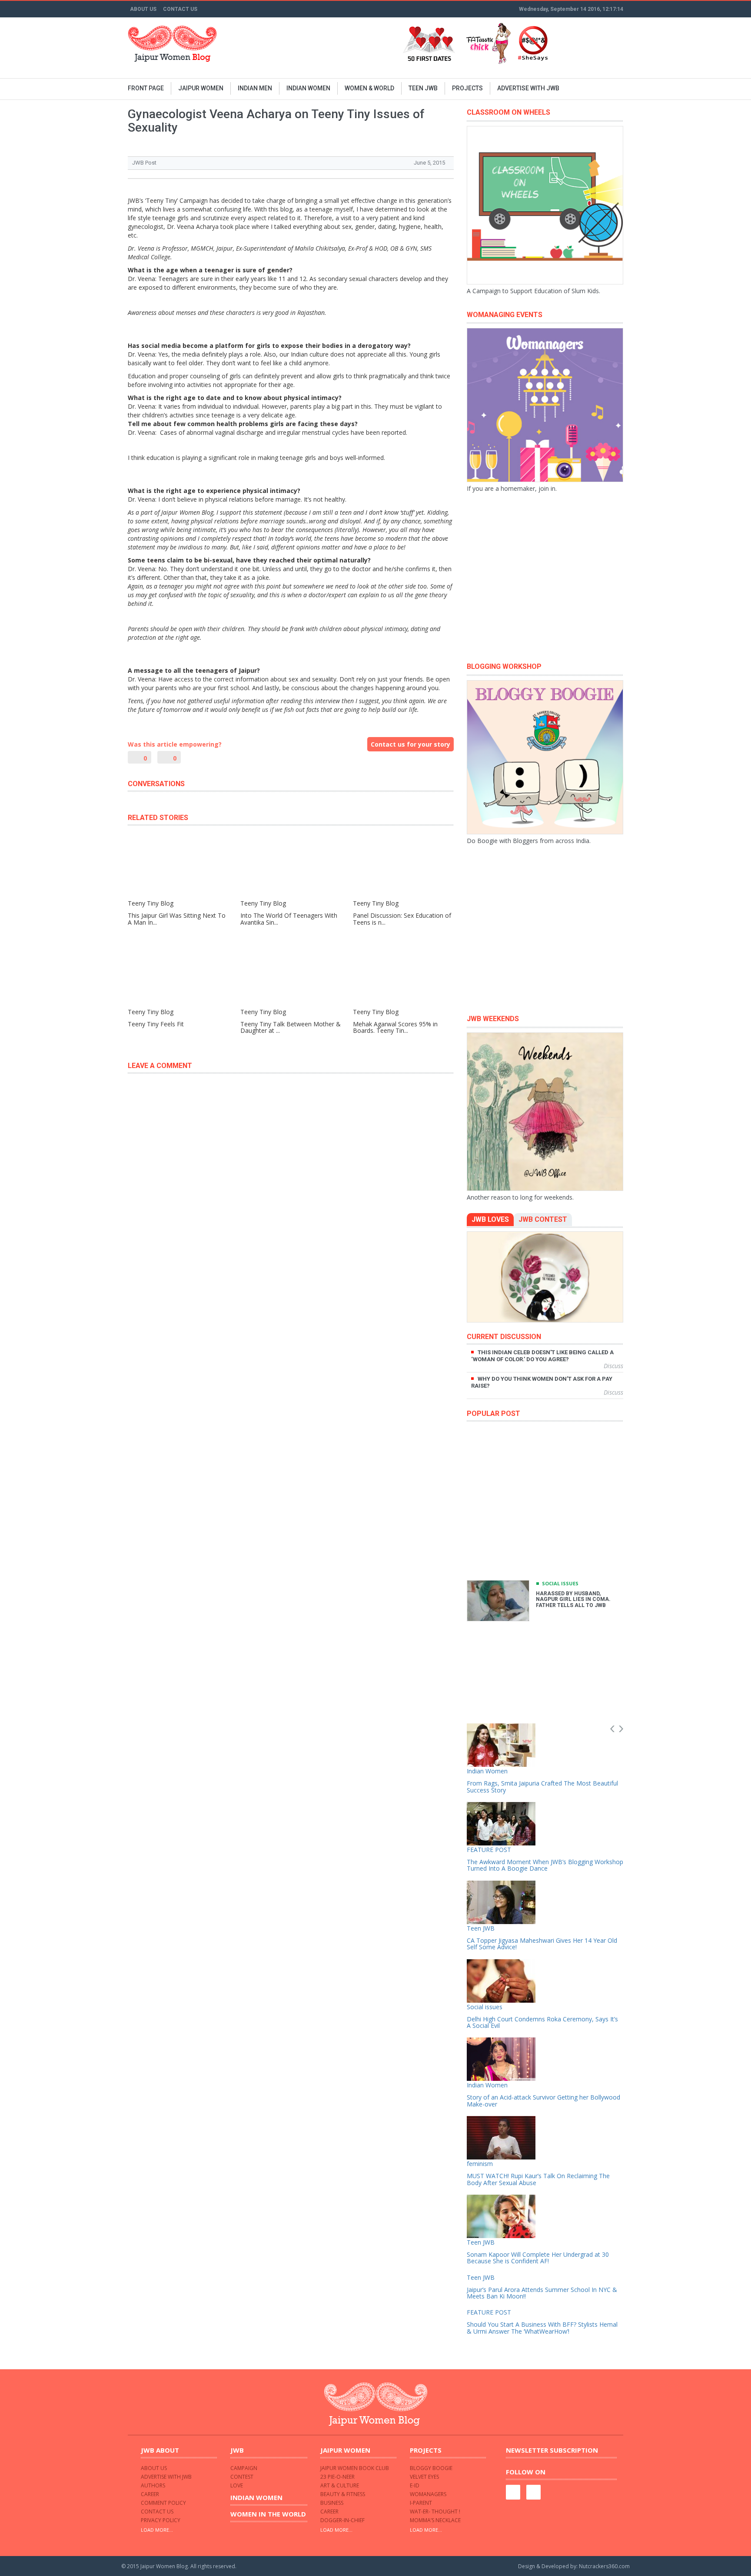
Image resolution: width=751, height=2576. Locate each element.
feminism (480, 2164)
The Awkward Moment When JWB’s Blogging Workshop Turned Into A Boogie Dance (545, 1865)
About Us (143, 9)
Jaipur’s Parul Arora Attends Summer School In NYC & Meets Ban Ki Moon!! (542, 2293)
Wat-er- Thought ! (435, 2512)
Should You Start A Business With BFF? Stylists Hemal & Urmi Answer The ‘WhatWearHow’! (542, 2328)
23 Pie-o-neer (337, 2477)
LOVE (237, 2485)
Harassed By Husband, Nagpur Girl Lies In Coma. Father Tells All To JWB (573, 1599)
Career (150, 2494)
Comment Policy (163, 2503)
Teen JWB (423, 88)
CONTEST (242, 2477)
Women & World (369, 88)
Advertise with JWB (528, 88)
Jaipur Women (201, 88)
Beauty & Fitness (343, 2494)
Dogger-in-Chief (342, 2520)
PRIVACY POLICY (161, 2520)
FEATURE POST (489, 1850)
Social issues (560, 1583)
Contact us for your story (410, 744)
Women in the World (268, 2514)
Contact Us (180, 9)
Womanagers (428, 2494)
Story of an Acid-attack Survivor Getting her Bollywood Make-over (543, 2100)
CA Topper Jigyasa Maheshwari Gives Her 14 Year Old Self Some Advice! (542, 1944)
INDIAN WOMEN (308, 88)
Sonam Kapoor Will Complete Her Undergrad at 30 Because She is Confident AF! (538, 2258)
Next (621, 1729)
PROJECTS (467, 88)
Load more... (157, 2530)
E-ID (415, 2485)
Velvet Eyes (424, 2477)
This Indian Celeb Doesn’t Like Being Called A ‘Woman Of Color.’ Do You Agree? (542, 1356)
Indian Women (487, 1771)
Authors (153, 2485)
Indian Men (255, 88)
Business (332, 2503)
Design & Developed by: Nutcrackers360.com (574, 2566)
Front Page (146, 88)
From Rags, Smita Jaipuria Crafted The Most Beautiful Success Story (542, 1786)
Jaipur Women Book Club (355, 2468)
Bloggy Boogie (431, 2468)
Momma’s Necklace (435, 2520)
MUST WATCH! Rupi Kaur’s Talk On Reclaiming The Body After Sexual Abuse (538, 2179)
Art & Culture (340, 2485)
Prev (612, 1729)
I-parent (421, 2503)
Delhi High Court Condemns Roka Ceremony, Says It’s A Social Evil (542, 2022)
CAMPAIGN (244, 2468)
